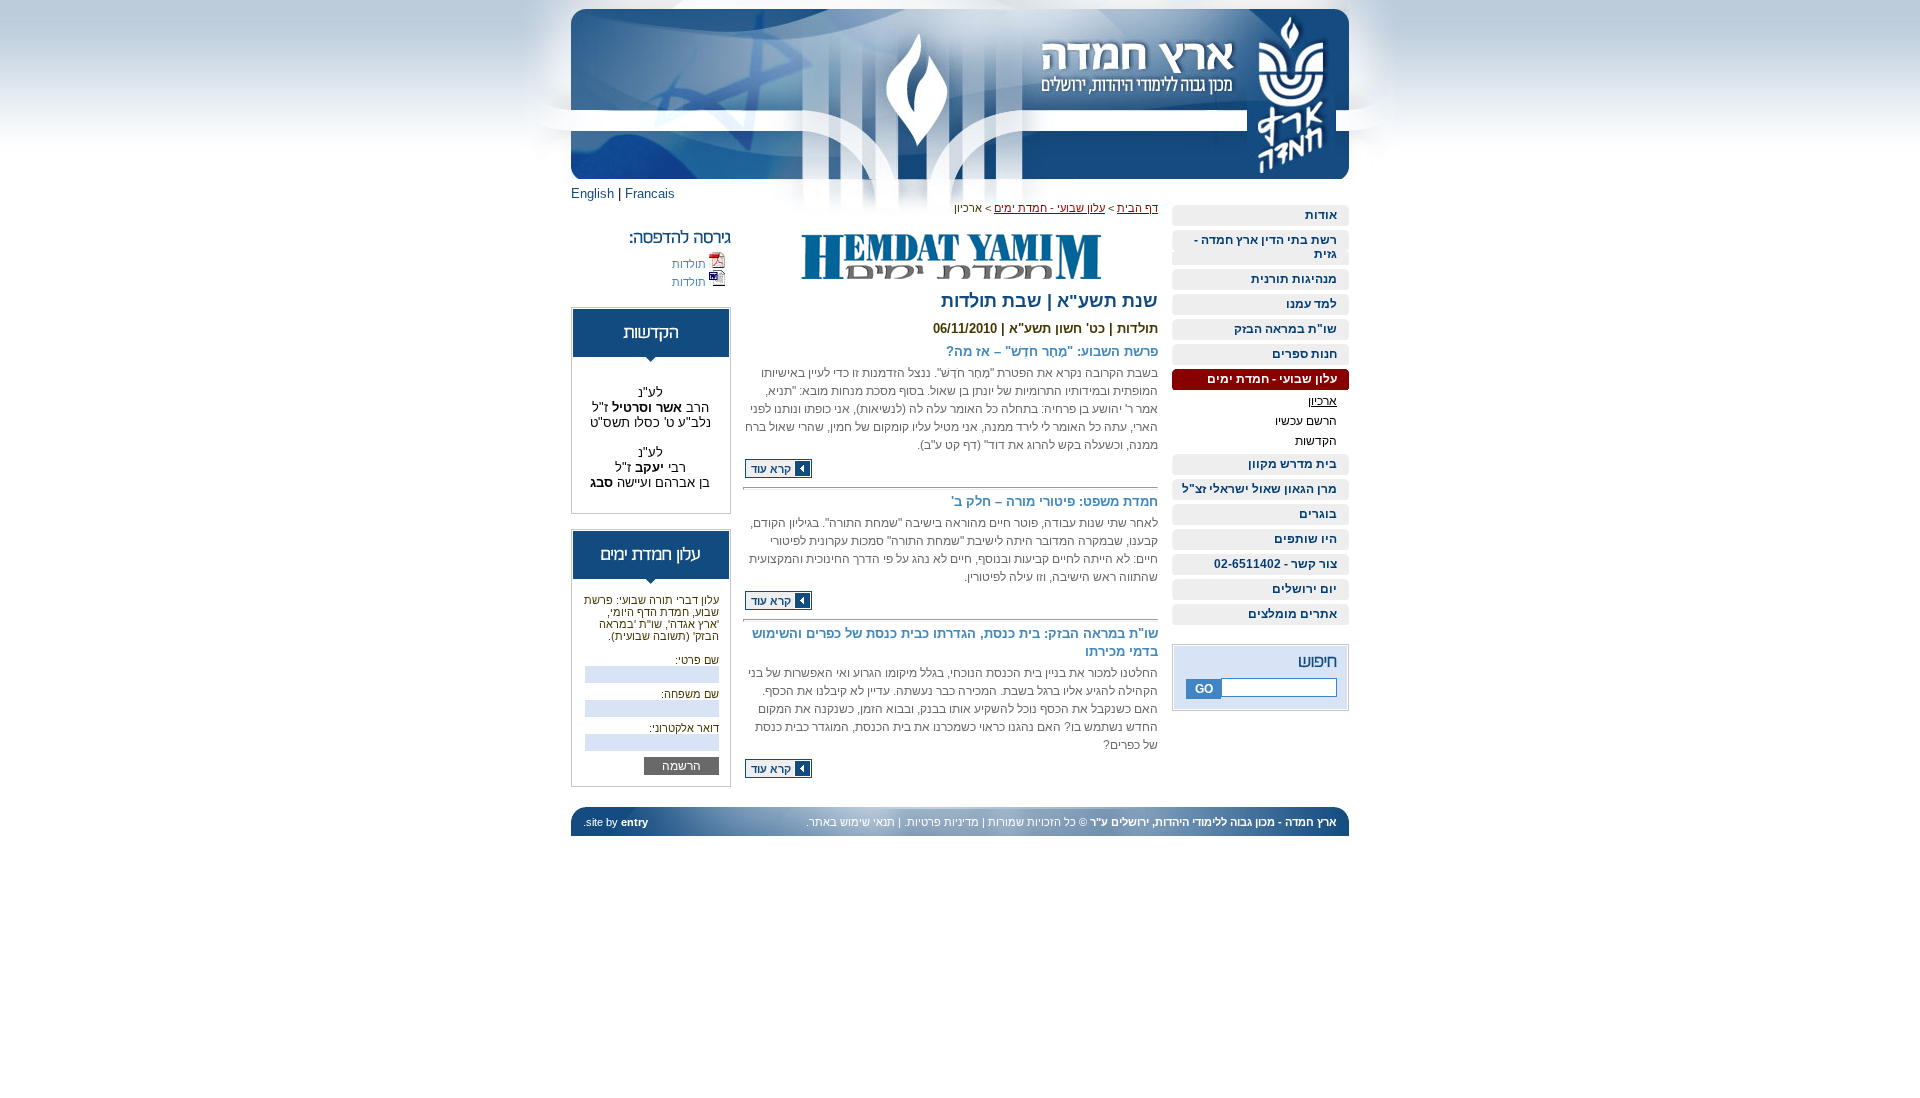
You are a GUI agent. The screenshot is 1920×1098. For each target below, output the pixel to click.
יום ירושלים (1304, 589)
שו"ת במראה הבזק (1285, 329)
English (592, 193)
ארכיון (1322, 401)
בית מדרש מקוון (1292, 464)
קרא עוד (771, 469)
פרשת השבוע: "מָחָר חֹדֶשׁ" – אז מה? (1052, 351)
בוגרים (1318, 514)
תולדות (690, 264)
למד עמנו (1311, 304)
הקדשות (1316, 441)
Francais (650, 193)
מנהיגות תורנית (1294, 279)
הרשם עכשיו (1306, 421)
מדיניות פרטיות (943, 822)
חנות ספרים (1304, 354)
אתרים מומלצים (1292, 614)
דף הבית (1137, 208)
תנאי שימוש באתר (852, 822)
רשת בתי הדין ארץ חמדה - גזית (1265, 247)
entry (634, 822)
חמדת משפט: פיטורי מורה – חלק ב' (1054, 501)
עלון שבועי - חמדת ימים (1272, 379)
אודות (1321, 215)
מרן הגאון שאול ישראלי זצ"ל (1259, 489)
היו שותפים (1305, 539)
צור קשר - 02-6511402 (1275, 564)
